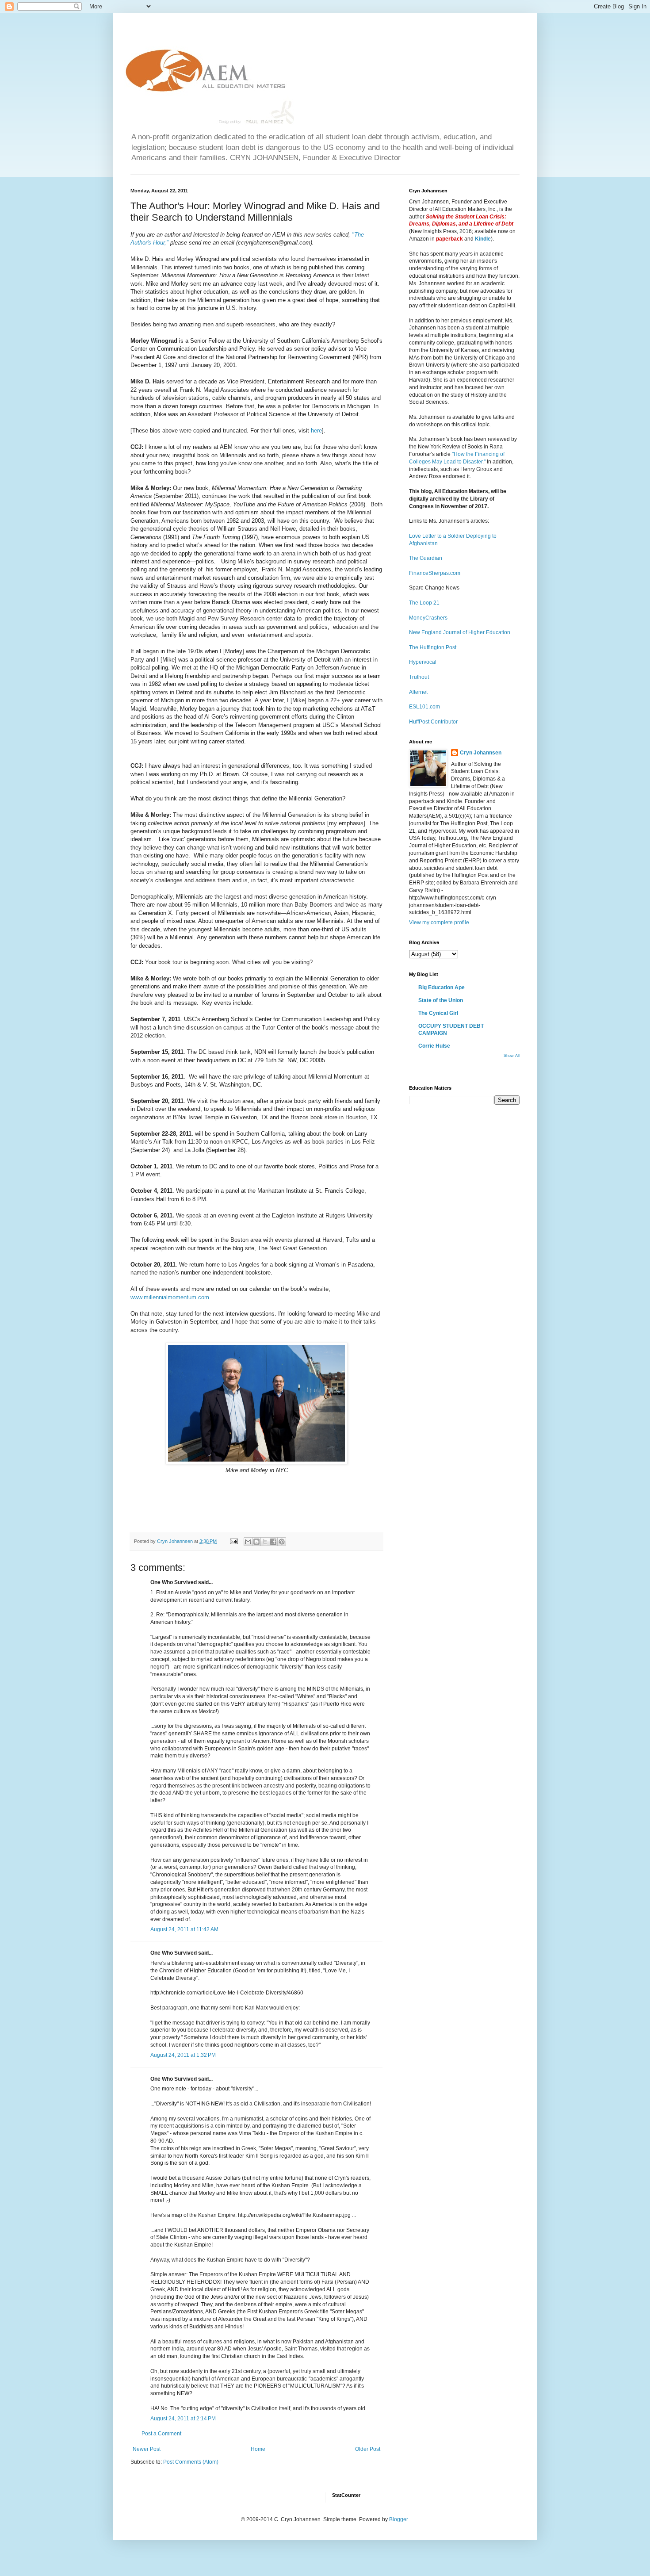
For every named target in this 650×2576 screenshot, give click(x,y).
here (315, 431)
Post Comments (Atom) (191, 2462)
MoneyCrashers (428, 618)
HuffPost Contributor (433, 722)
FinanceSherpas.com (435, 573)
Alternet (418, 692)
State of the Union (441, 1000)
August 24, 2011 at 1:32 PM (183, 2055)
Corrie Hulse (434, 1046)
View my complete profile (439, 922)
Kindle (483, 239)
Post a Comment (161, 2434)
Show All (512, 1056)
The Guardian (426, 558)
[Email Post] (233, 1541)
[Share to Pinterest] (282, 1542)
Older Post (368, 2449)
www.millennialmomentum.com (170, 1297)
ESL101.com (424, 707)
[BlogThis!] (256, 1542)
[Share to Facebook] (273, 1542)
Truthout (419, 677)
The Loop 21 (424, 603)
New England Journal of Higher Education (460, 632)
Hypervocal (423, 662)
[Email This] (248, 1542)
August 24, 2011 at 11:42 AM (184, 1929)
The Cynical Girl (438, 1013)
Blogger (398, 2519)
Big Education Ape (442, 988)
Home (258, 2449)
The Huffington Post (433, 647)
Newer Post (147, 2449)
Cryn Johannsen (481, 753)
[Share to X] (265, 1542)
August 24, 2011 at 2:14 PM (183, 2419)
